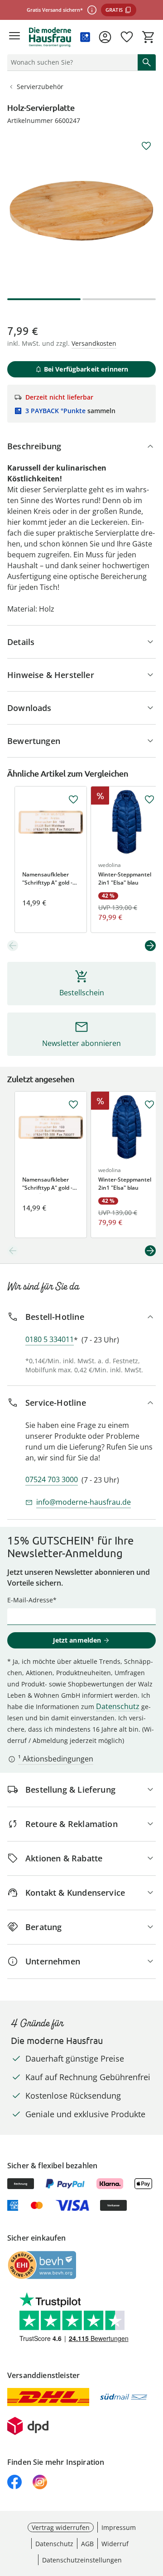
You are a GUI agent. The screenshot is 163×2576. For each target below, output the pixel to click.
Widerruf (115, 2544)
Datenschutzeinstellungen (82, 2560)
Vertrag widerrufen (61, 2527)
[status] (71, 62)
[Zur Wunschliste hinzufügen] (146, 146)
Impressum (119, 2527)
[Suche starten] (147, 62)
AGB (87, 2544)
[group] (81, 211)
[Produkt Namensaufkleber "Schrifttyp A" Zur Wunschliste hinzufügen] (73, 800)
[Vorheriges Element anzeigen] (13, 946)
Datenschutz (118, 1706)
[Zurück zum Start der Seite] (154, 2513)
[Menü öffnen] (14, 37)
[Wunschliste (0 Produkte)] (127, 37)
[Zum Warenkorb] (149, 37)
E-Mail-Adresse (30, 1600)
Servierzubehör (40, 87)
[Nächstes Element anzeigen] (150, 946)
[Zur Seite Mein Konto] (105, 37)
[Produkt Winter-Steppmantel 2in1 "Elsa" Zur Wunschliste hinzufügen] (149, 800)
